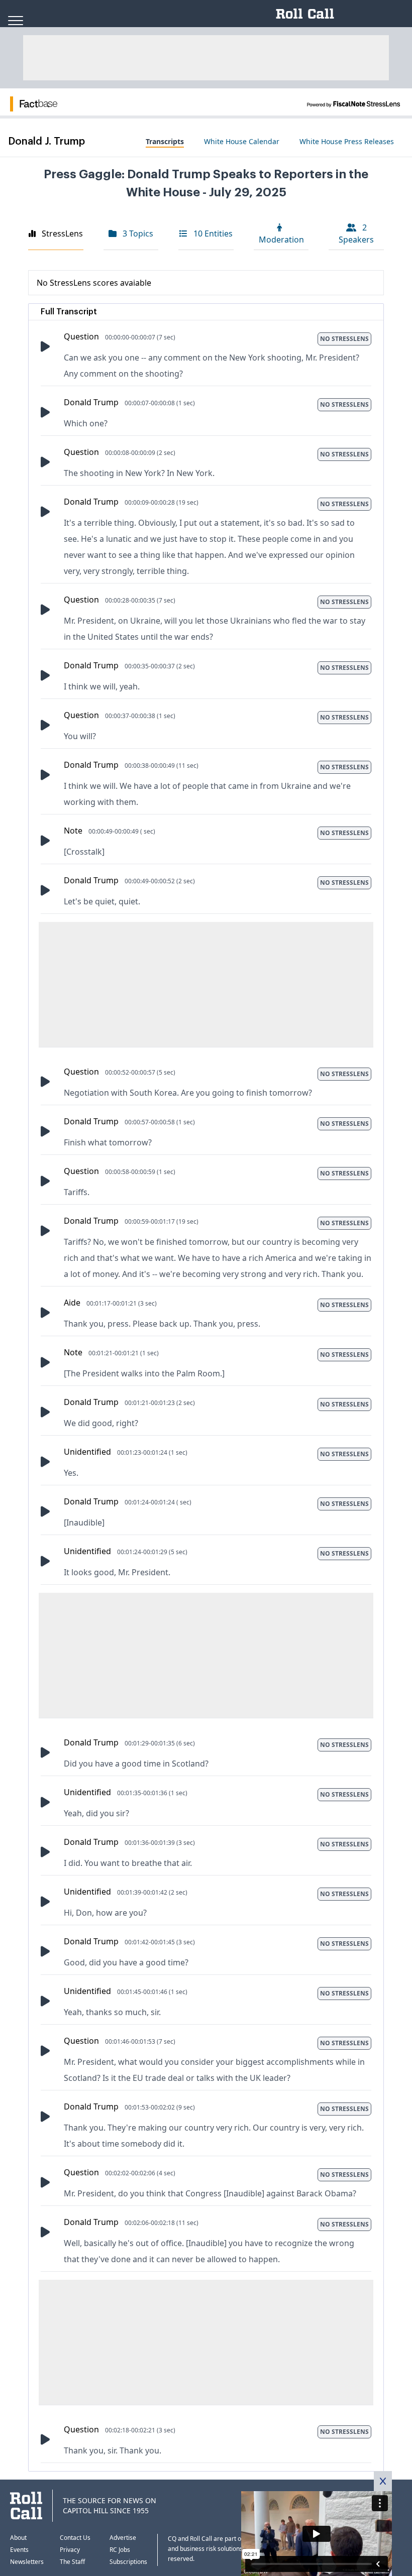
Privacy (70, 2550)
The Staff (72, 2562)
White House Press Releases (347, 141)
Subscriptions (128, 2562)
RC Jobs (120, 2550)
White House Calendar (242, 141)
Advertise (123, 2538)
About (18, 2538)
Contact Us (75, 2538)
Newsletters (27, 2562)
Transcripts (165, 141)
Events (19, 2550)
